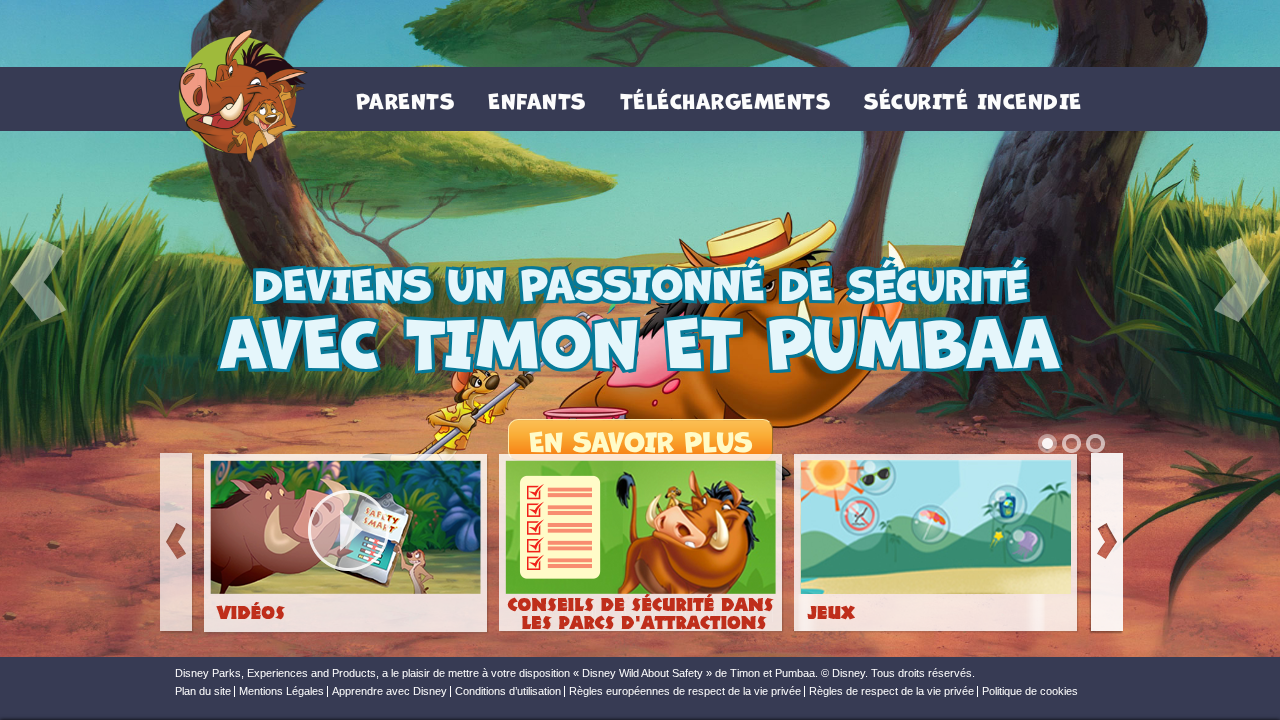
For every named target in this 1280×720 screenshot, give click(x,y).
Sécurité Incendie (973, 99)
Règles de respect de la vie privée (891, 691)
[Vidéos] (346, 544)
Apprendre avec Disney (389, 691)
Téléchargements (725, 99)
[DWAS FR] (238, 98)
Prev (177, 543)
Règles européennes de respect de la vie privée (685, 691)
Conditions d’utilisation (508, 691)
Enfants (537, 99)
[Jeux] (936, 544)
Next (1106, 543)
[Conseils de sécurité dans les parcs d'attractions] (641, 544)
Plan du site (203, 691)
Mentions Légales (281, 691)
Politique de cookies (1030, 691)
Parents (405, 99)
